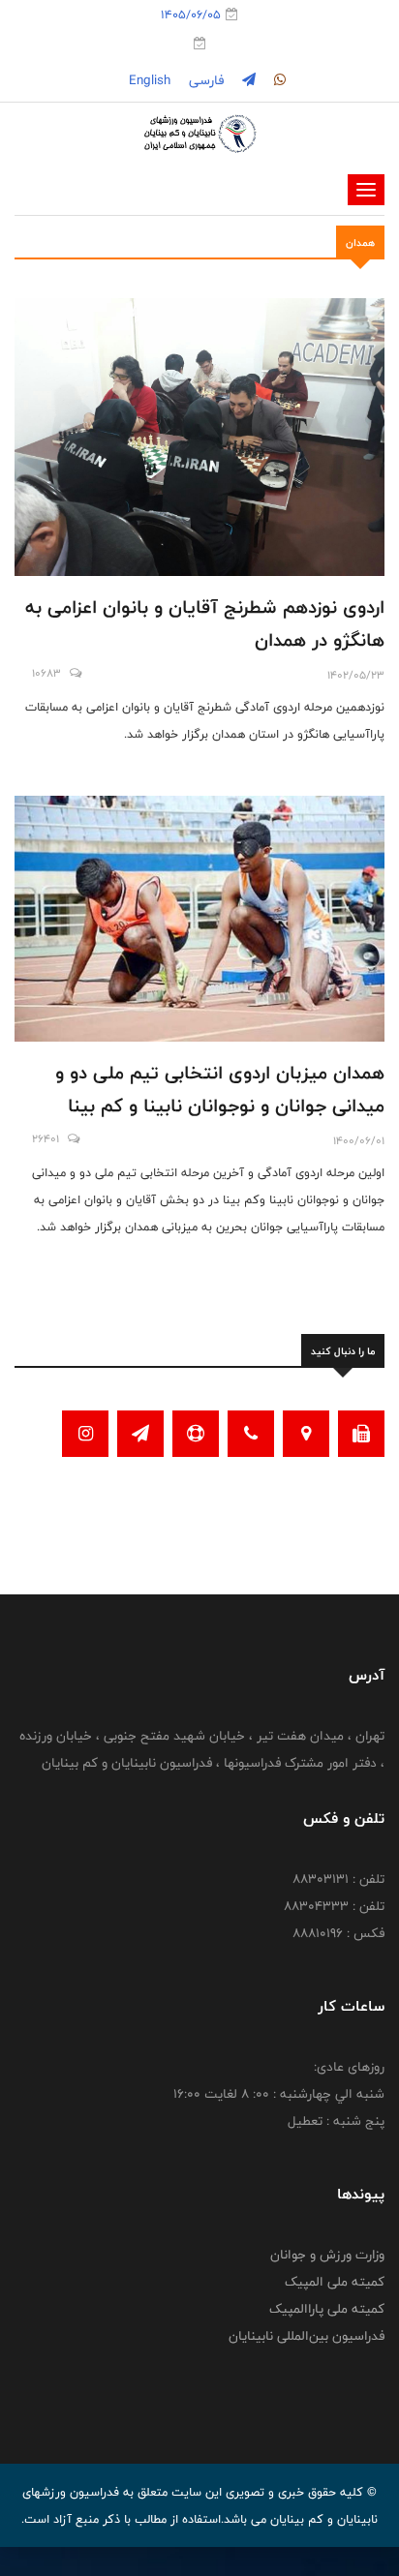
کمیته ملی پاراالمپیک (327, 2309)
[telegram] (247, 80)
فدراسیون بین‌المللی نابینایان (307, 2336)
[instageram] (278, 80)
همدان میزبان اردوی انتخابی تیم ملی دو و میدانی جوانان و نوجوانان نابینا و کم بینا (220, 1089)
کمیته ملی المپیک (335, 2282)
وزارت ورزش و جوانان (327, 2255)
